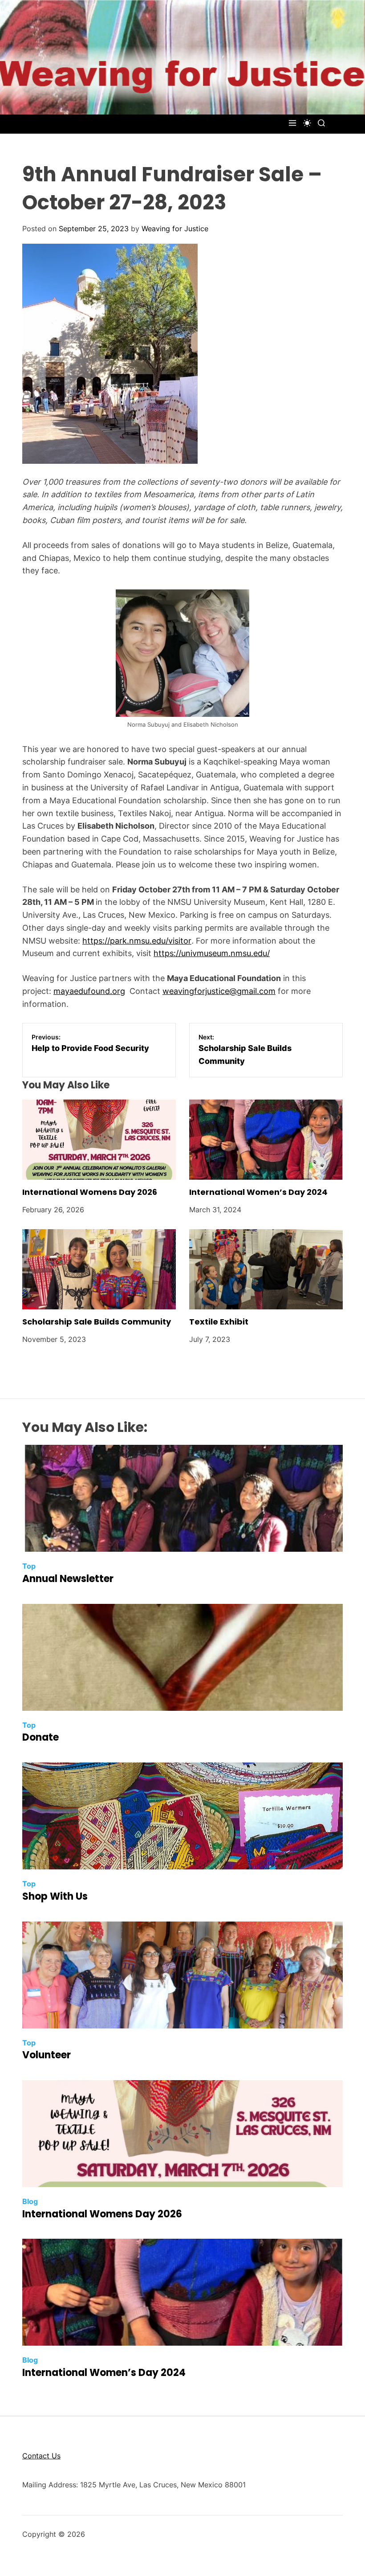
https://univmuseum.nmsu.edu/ (212, 953)
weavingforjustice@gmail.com (219, 991)
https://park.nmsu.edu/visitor (137, 941)
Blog (30, 2201)
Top (29, 1566)
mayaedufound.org (89, 991)
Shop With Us (55, 1896)
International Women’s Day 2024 (258, 1192)
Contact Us (41, 2456)
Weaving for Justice (175, 229)
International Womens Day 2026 (90, 1192)
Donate (41, 1737)
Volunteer (47, 2055)
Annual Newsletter (68, 1579)
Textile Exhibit (219, 1322)
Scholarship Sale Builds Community (97, 1322)
